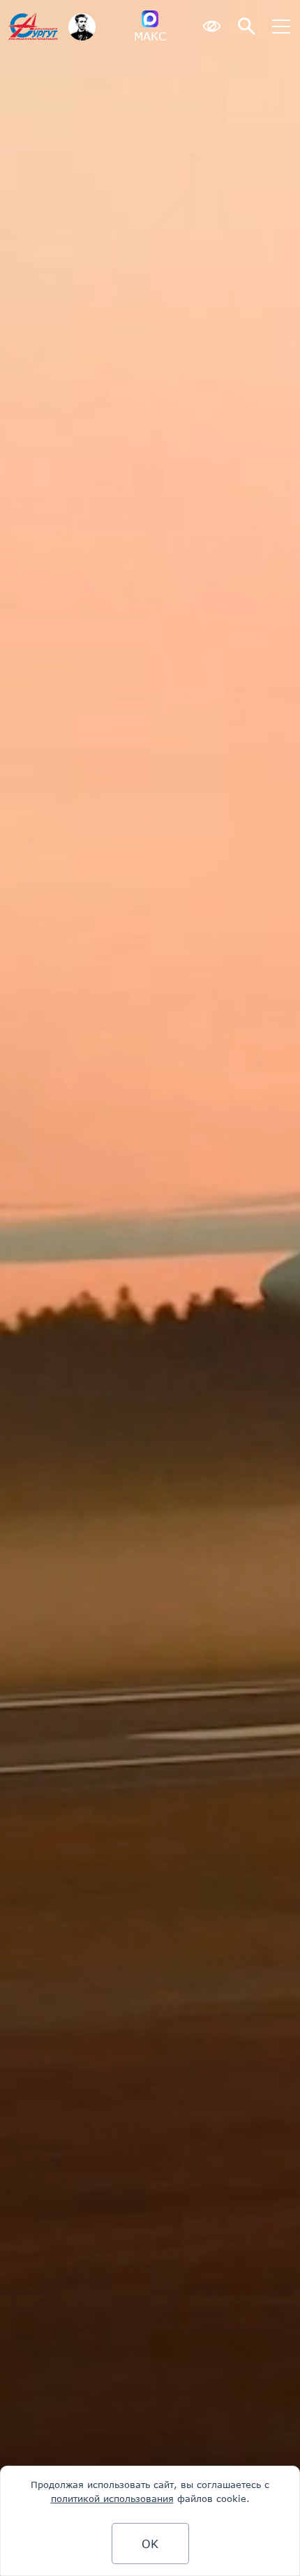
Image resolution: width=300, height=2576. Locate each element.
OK (150, 2544)
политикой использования (112, 2499)
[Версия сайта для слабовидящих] (211, 27)
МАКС (150, 36)
